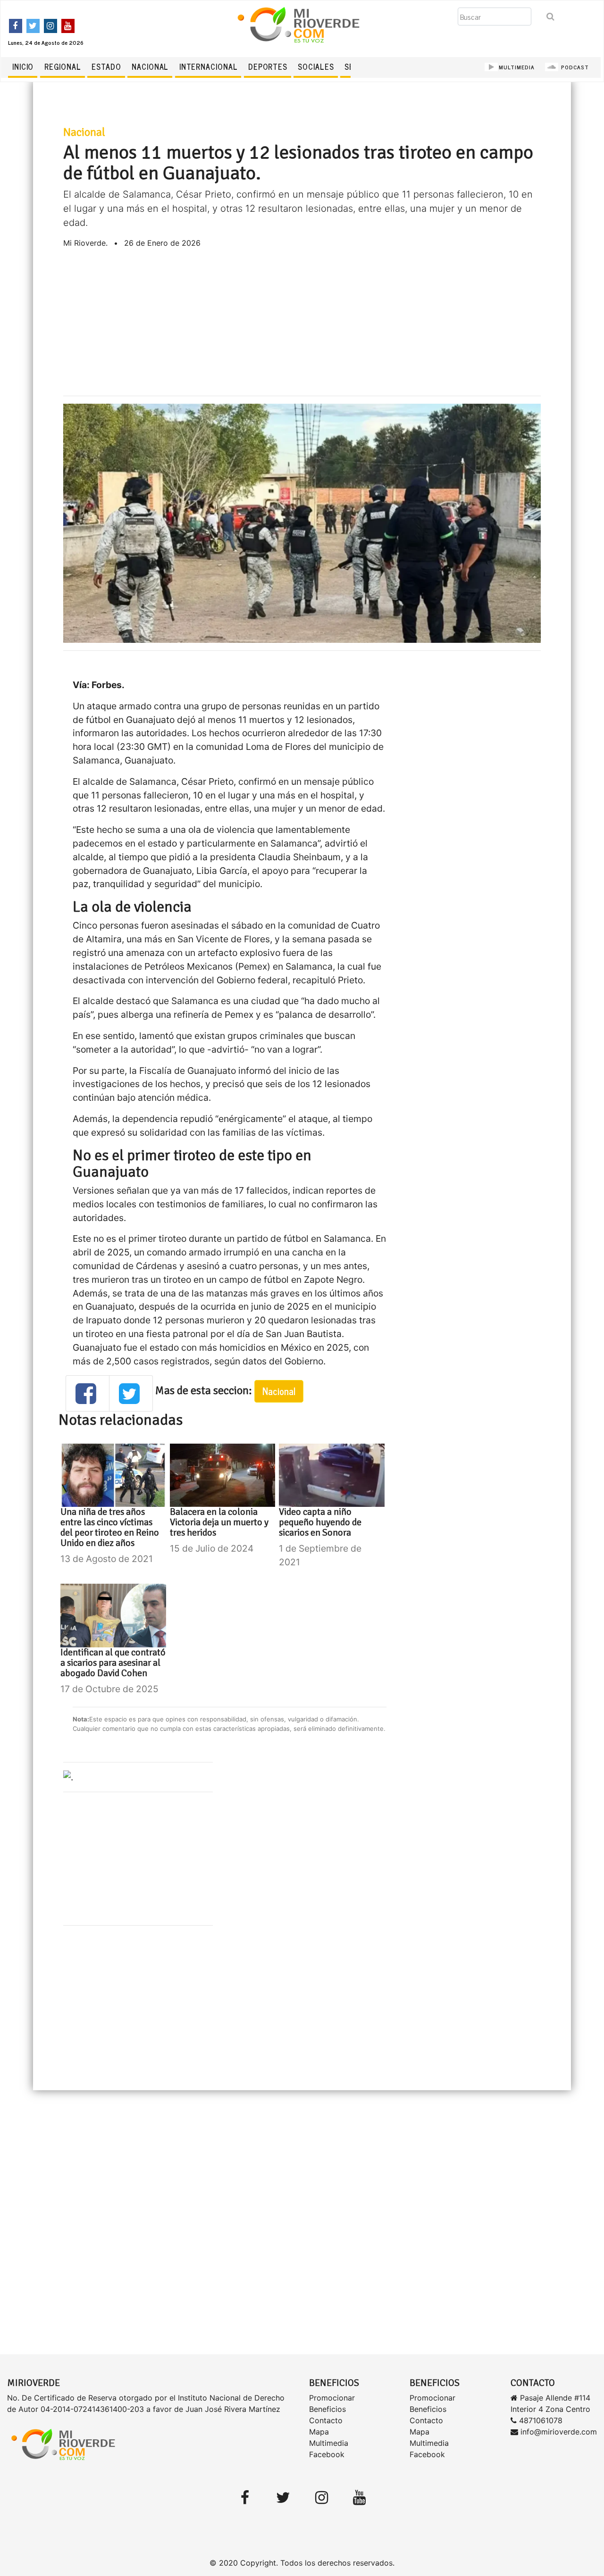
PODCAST (574, 67)
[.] (68, 1777)
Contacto (326, 2420)
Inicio (23, 66)
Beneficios (327, 2409)
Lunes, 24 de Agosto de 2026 (46, 42)
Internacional (209, 66)
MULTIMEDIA (517, 67)
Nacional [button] (279, 1391)
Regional (63, 66)
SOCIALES (316, 66)
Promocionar (332, 2398)
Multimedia (329, 2443)
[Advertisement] (302, 322)
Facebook (327, 2454)
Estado (106, 66)
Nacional (150, 66)
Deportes (268, 66)
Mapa (319, 2432)
